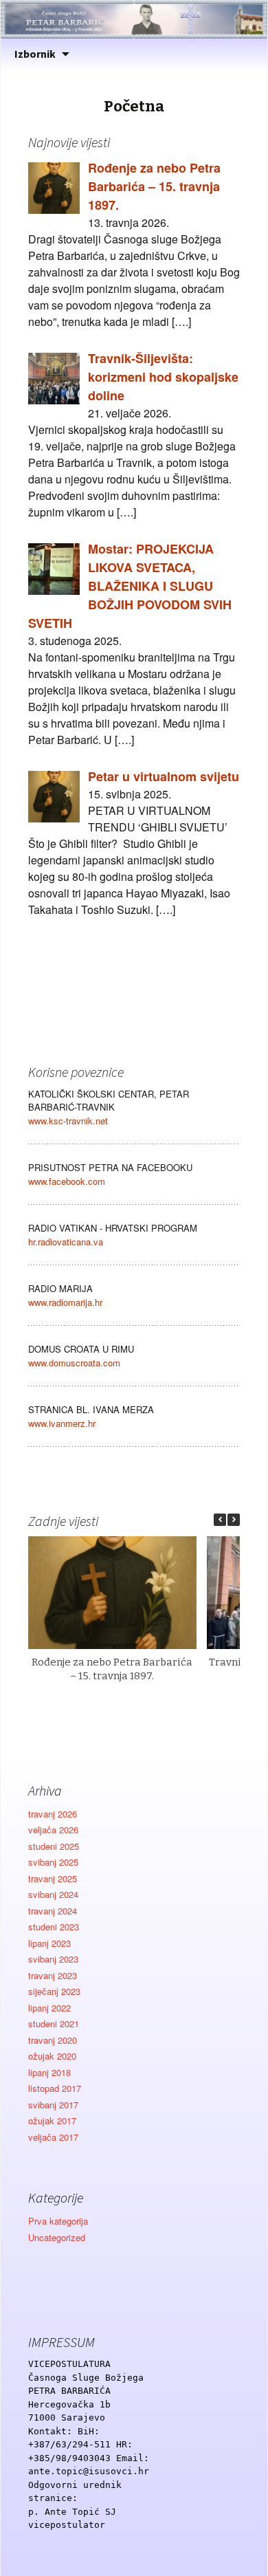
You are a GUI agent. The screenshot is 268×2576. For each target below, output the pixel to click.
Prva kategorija (58, 2221)
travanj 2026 (53, 1814)
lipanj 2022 (49, 2008)
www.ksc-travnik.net (68, 1121)
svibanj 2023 (53, 1959)
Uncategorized (57, 2237)
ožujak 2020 (52, 2056)
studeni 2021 (54, 2023)
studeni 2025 (54, 1846)
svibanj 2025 (53, 1862)
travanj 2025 (53, 1878)
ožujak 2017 (52, 2120)
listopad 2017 (55, 2088)
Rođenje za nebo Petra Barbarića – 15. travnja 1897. (112, 1669)
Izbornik (35, 54)
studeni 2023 (54, 1926)
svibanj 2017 (53, 2105)
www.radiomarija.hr (65, 1302)
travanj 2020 (53, 2040)
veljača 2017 (53, 2137)
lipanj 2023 (49, 1943)
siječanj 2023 (54, 1991)
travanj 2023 (53, 1975)
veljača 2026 (53, 1830)
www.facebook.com (67, 1181)
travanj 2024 (53, 1911)
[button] (234, 1520)
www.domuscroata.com (74, 1363)
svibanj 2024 (53, 1894)
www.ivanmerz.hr (62, 1423)
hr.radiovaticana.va (66, 1242)
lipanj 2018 (49, 2072)
